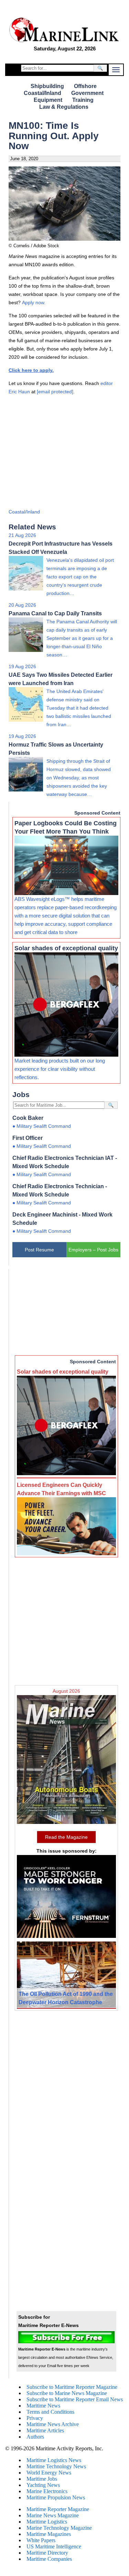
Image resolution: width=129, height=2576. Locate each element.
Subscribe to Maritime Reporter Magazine (72, 2387)
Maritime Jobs (42, 2479)
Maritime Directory (47, 2553)
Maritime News (43, 2406)
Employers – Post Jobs (93, 1250)
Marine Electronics (47, 2491)
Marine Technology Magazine (59, 2528)
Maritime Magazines (49, 2534)
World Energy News (49, 2473)
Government (87, 93)
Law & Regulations (64, 107)
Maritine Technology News (56, 2466)
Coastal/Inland (42, 93)
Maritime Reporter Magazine (58, 2509)
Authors (35, 2437)
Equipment (48, 100)
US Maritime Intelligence (54, 2546)
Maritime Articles (45, 2430)
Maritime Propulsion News (56, 2497)
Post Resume (39, 1250)
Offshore (85, 86)
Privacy (35, 2418)
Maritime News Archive (53, 2424)
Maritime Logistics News (54, 2460)
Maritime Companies (49, 2559)
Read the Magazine (66, 1837)
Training (83, 100)
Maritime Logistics (47, 2522)
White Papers (41, 2540)
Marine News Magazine (53, 2515)
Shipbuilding (47, 86)
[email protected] (55, 392)
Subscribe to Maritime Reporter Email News (75, 2399)
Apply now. (34, 302)
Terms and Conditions (50, 2412)
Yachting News (43, 2485)
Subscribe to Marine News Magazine (67, 2393)
